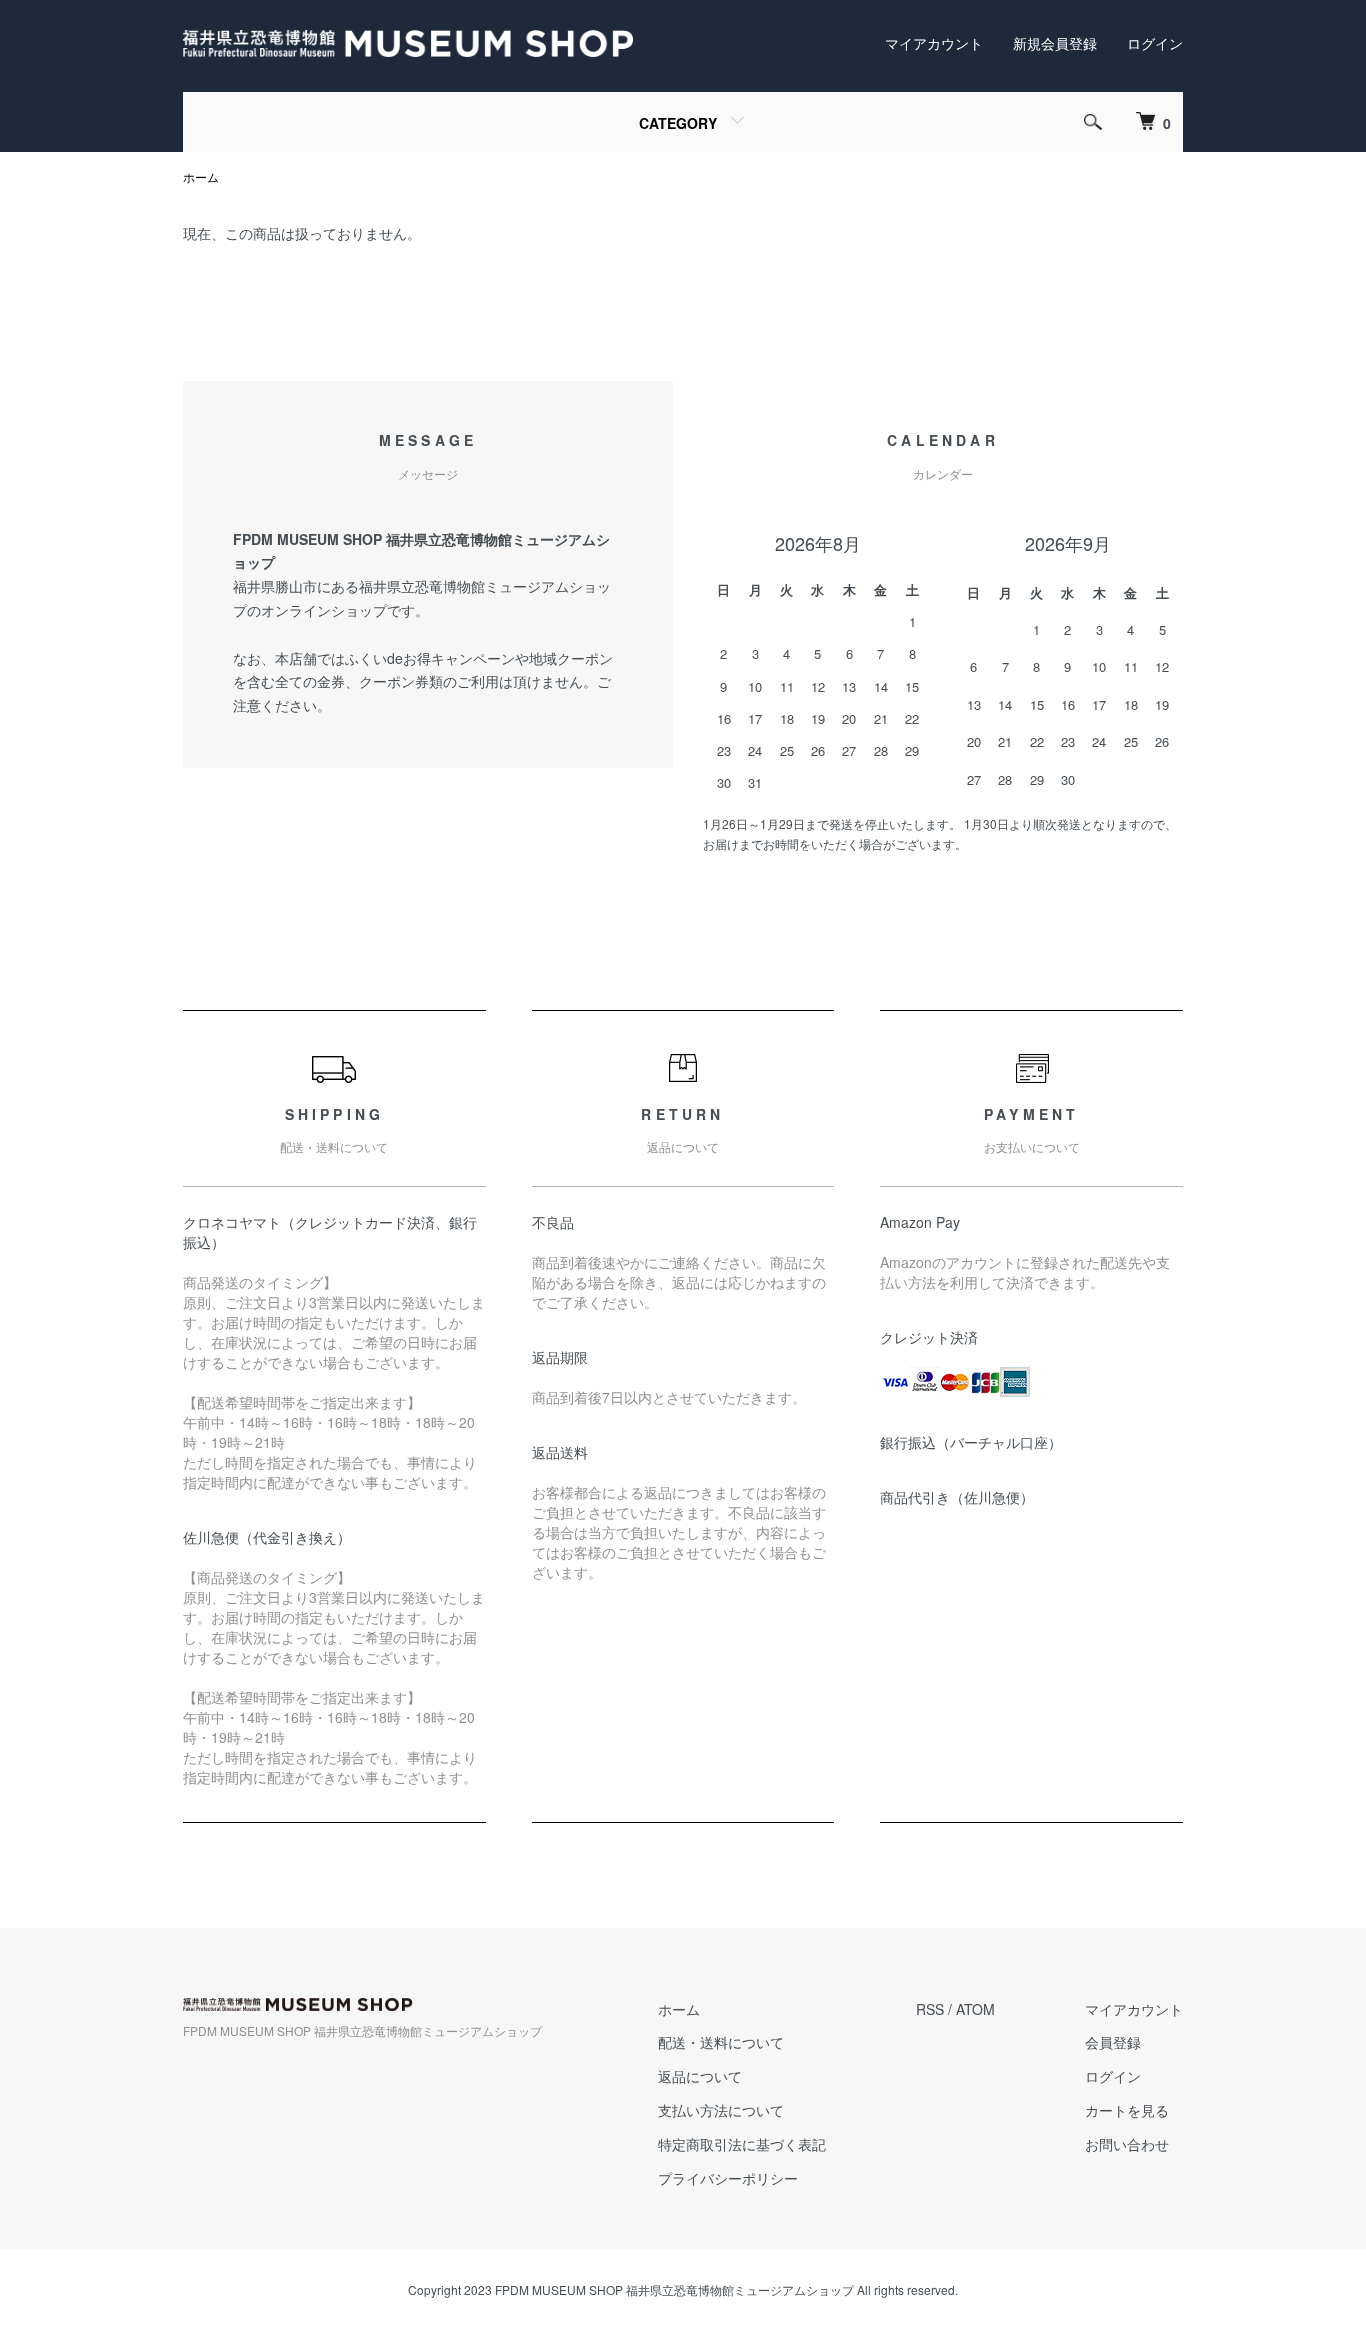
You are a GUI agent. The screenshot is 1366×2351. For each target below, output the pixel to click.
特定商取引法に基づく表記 (742, 2144)
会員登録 (1113, 2042)
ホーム (201, 176)
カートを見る (1127, 2110)
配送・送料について (721, 2042)
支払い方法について (721, 2110)
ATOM (975, 2009)
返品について (700, 2076)
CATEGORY (678, 123)
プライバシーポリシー (728, 2178)
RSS (930, 2009)
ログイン (1155, 43)
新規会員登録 (1055, 43)
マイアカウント (934, 43)
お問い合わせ (1127, 2144)
